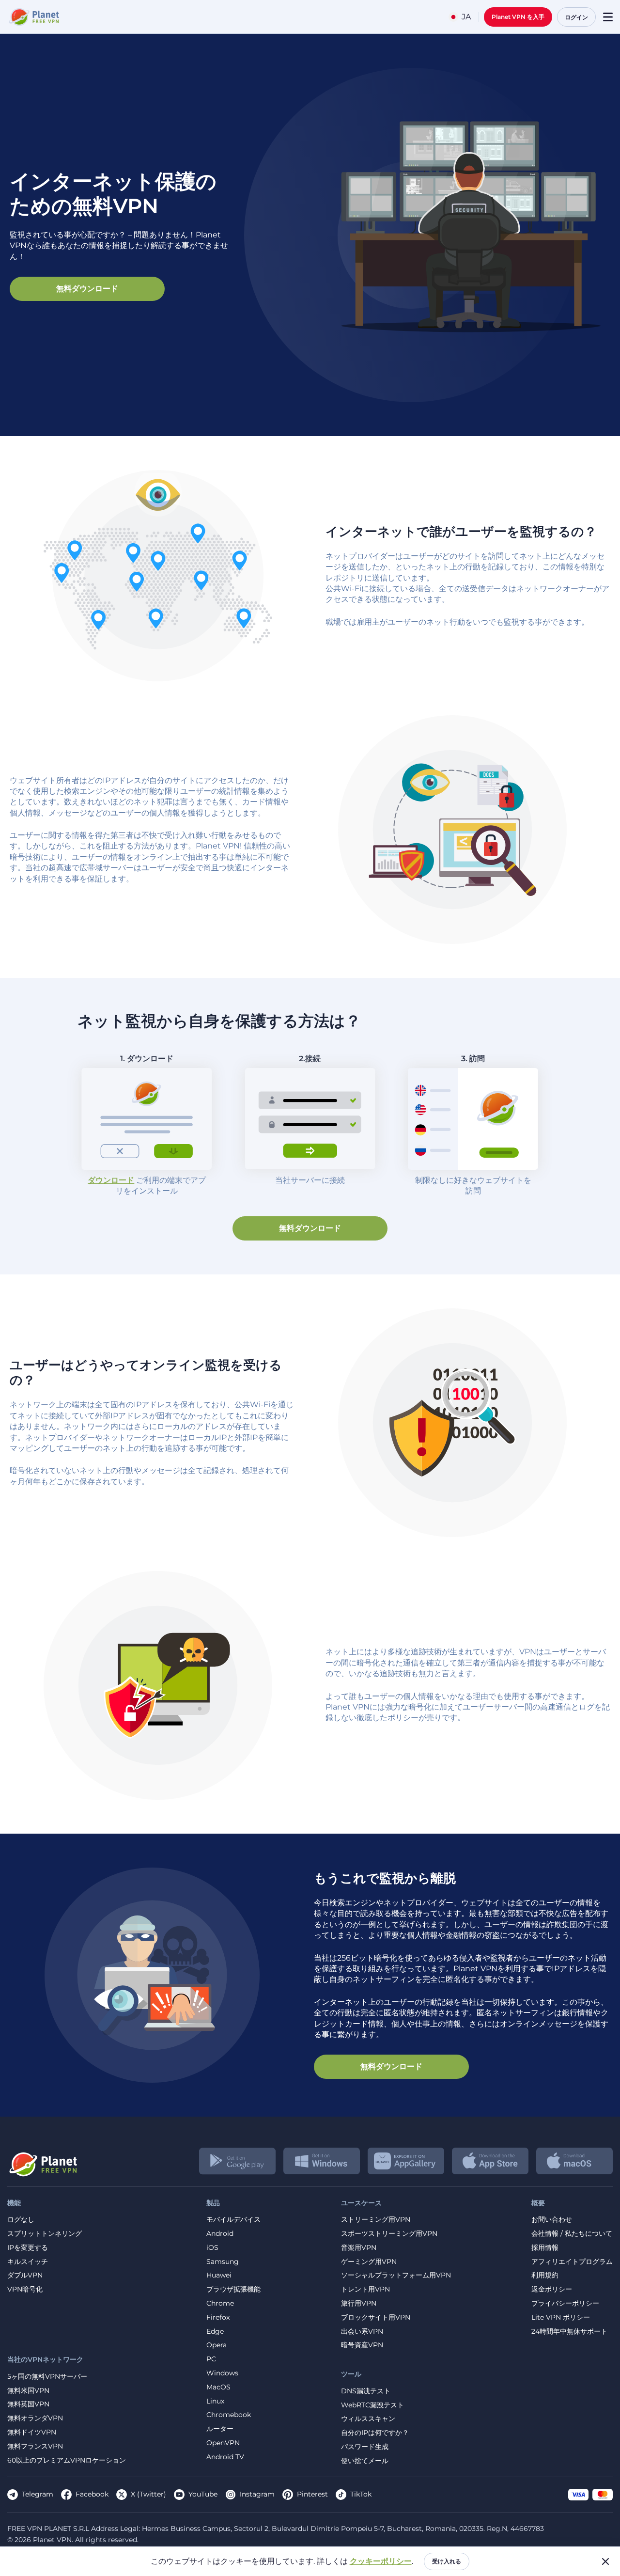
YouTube (203, 2494)
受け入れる (447, 2561)
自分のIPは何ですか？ (375, 2433)
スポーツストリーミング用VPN (389, 2234)
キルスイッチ (28, 2262)
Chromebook (229, 2415)
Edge (215, 2332)
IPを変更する (28, 2248)
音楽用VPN (359, 2248)
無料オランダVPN (35, 2418)
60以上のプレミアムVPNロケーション (67, 2460)
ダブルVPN (25, 2275)
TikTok (361, 2494)
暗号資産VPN (362, 2345)
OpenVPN (223, 2443)
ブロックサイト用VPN (376, 2317)
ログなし (21, 2220)
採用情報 (545, 2248)
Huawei (219, 2275)
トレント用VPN (365, 2289)
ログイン (576, 17)
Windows (222, 2373)
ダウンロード (111, 1180)
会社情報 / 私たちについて (572, 2234)
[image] (42, 2161)
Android (220, 2234)
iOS (212, 2248)
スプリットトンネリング (45, 2234)
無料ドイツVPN (32, 2432)
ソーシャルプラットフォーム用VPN (396, 2275)
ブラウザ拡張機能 (233, 2289)
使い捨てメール (365, 2461)
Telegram (38, 2494)
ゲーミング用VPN (369, 2262)
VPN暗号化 (25, 2289)
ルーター (220, 2429)
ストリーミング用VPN (376, 2220)
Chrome (220, 2303)
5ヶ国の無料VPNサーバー (47, 2377)
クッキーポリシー (381, 2561)
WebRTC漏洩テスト (372, 2405)
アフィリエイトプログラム (572, 2262)
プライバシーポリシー (565, 2303)
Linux (215, 2401)
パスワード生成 (365, 2447)
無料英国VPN (28, 2404)
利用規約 (545, 2275)
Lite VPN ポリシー (561, 2317)
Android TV (225, 2457)
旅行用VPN (359, 2303)
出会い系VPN (362, 2332)
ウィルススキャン (368, 2419)
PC (211, 2359)
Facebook (92, 2494)
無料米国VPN (28, 2391)
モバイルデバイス (233, 2220)
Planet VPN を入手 (518, 17)
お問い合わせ (552, 2220)
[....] (33, 17)
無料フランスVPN (35, 2446)
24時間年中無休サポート (569, 2332)
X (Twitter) (148, 2494)
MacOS (218, 2387)
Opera (217, 2345)
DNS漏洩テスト (366, 2391)
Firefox (218, 2317)
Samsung (223, 2262)
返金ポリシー (552, 2289)
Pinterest (312, 2494)
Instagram (257, 2494)
